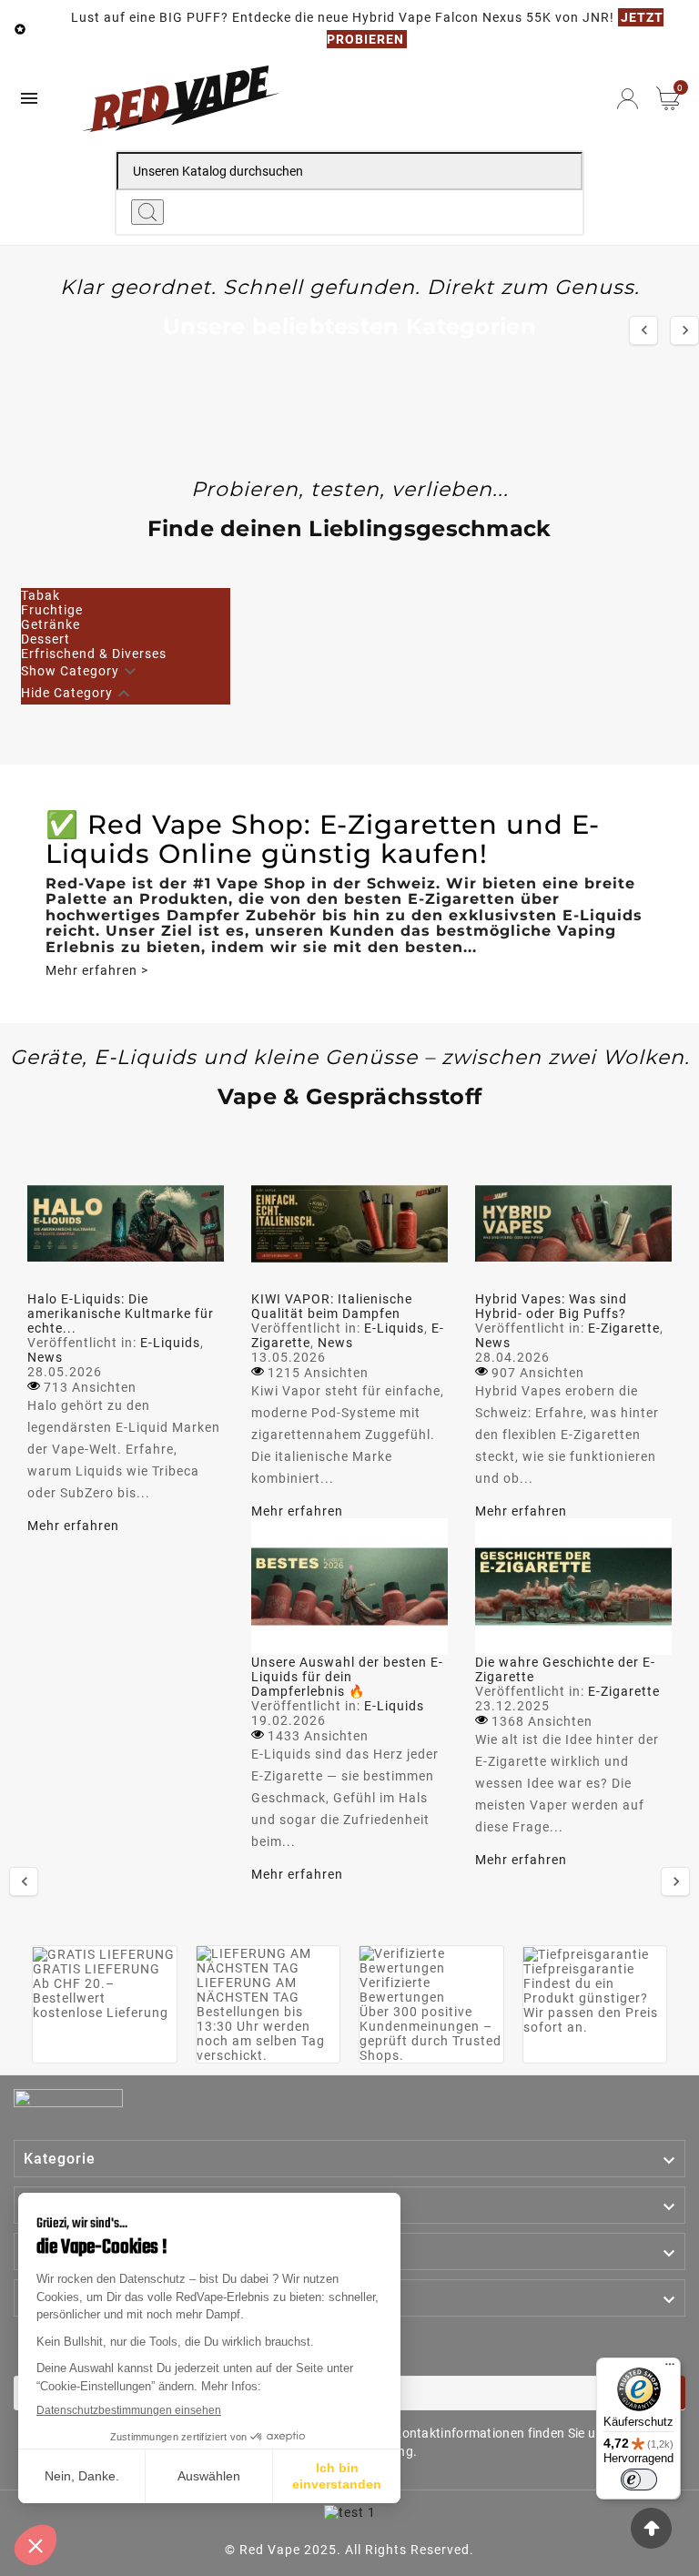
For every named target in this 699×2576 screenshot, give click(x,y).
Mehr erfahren (73, 1526)
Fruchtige (52, 610)
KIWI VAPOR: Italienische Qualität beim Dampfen (332, 1306)
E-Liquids (170, 1343)
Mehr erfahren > (97, 970)
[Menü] (670, 2368)
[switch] (639, 2480)
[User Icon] (628, 99)
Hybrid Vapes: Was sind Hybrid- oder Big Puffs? (551, 1306)
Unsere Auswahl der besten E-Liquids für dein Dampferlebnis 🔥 (347, 1677)
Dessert (46, 639)
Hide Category (67, 693)
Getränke (51, 624)
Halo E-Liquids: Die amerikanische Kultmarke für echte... (121, 1313)
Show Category (70, 671)
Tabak (41, 595)
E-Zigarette (624, 1328)
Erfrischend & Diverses (94, 654)
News (45, 1357)
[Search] (147, 212)
